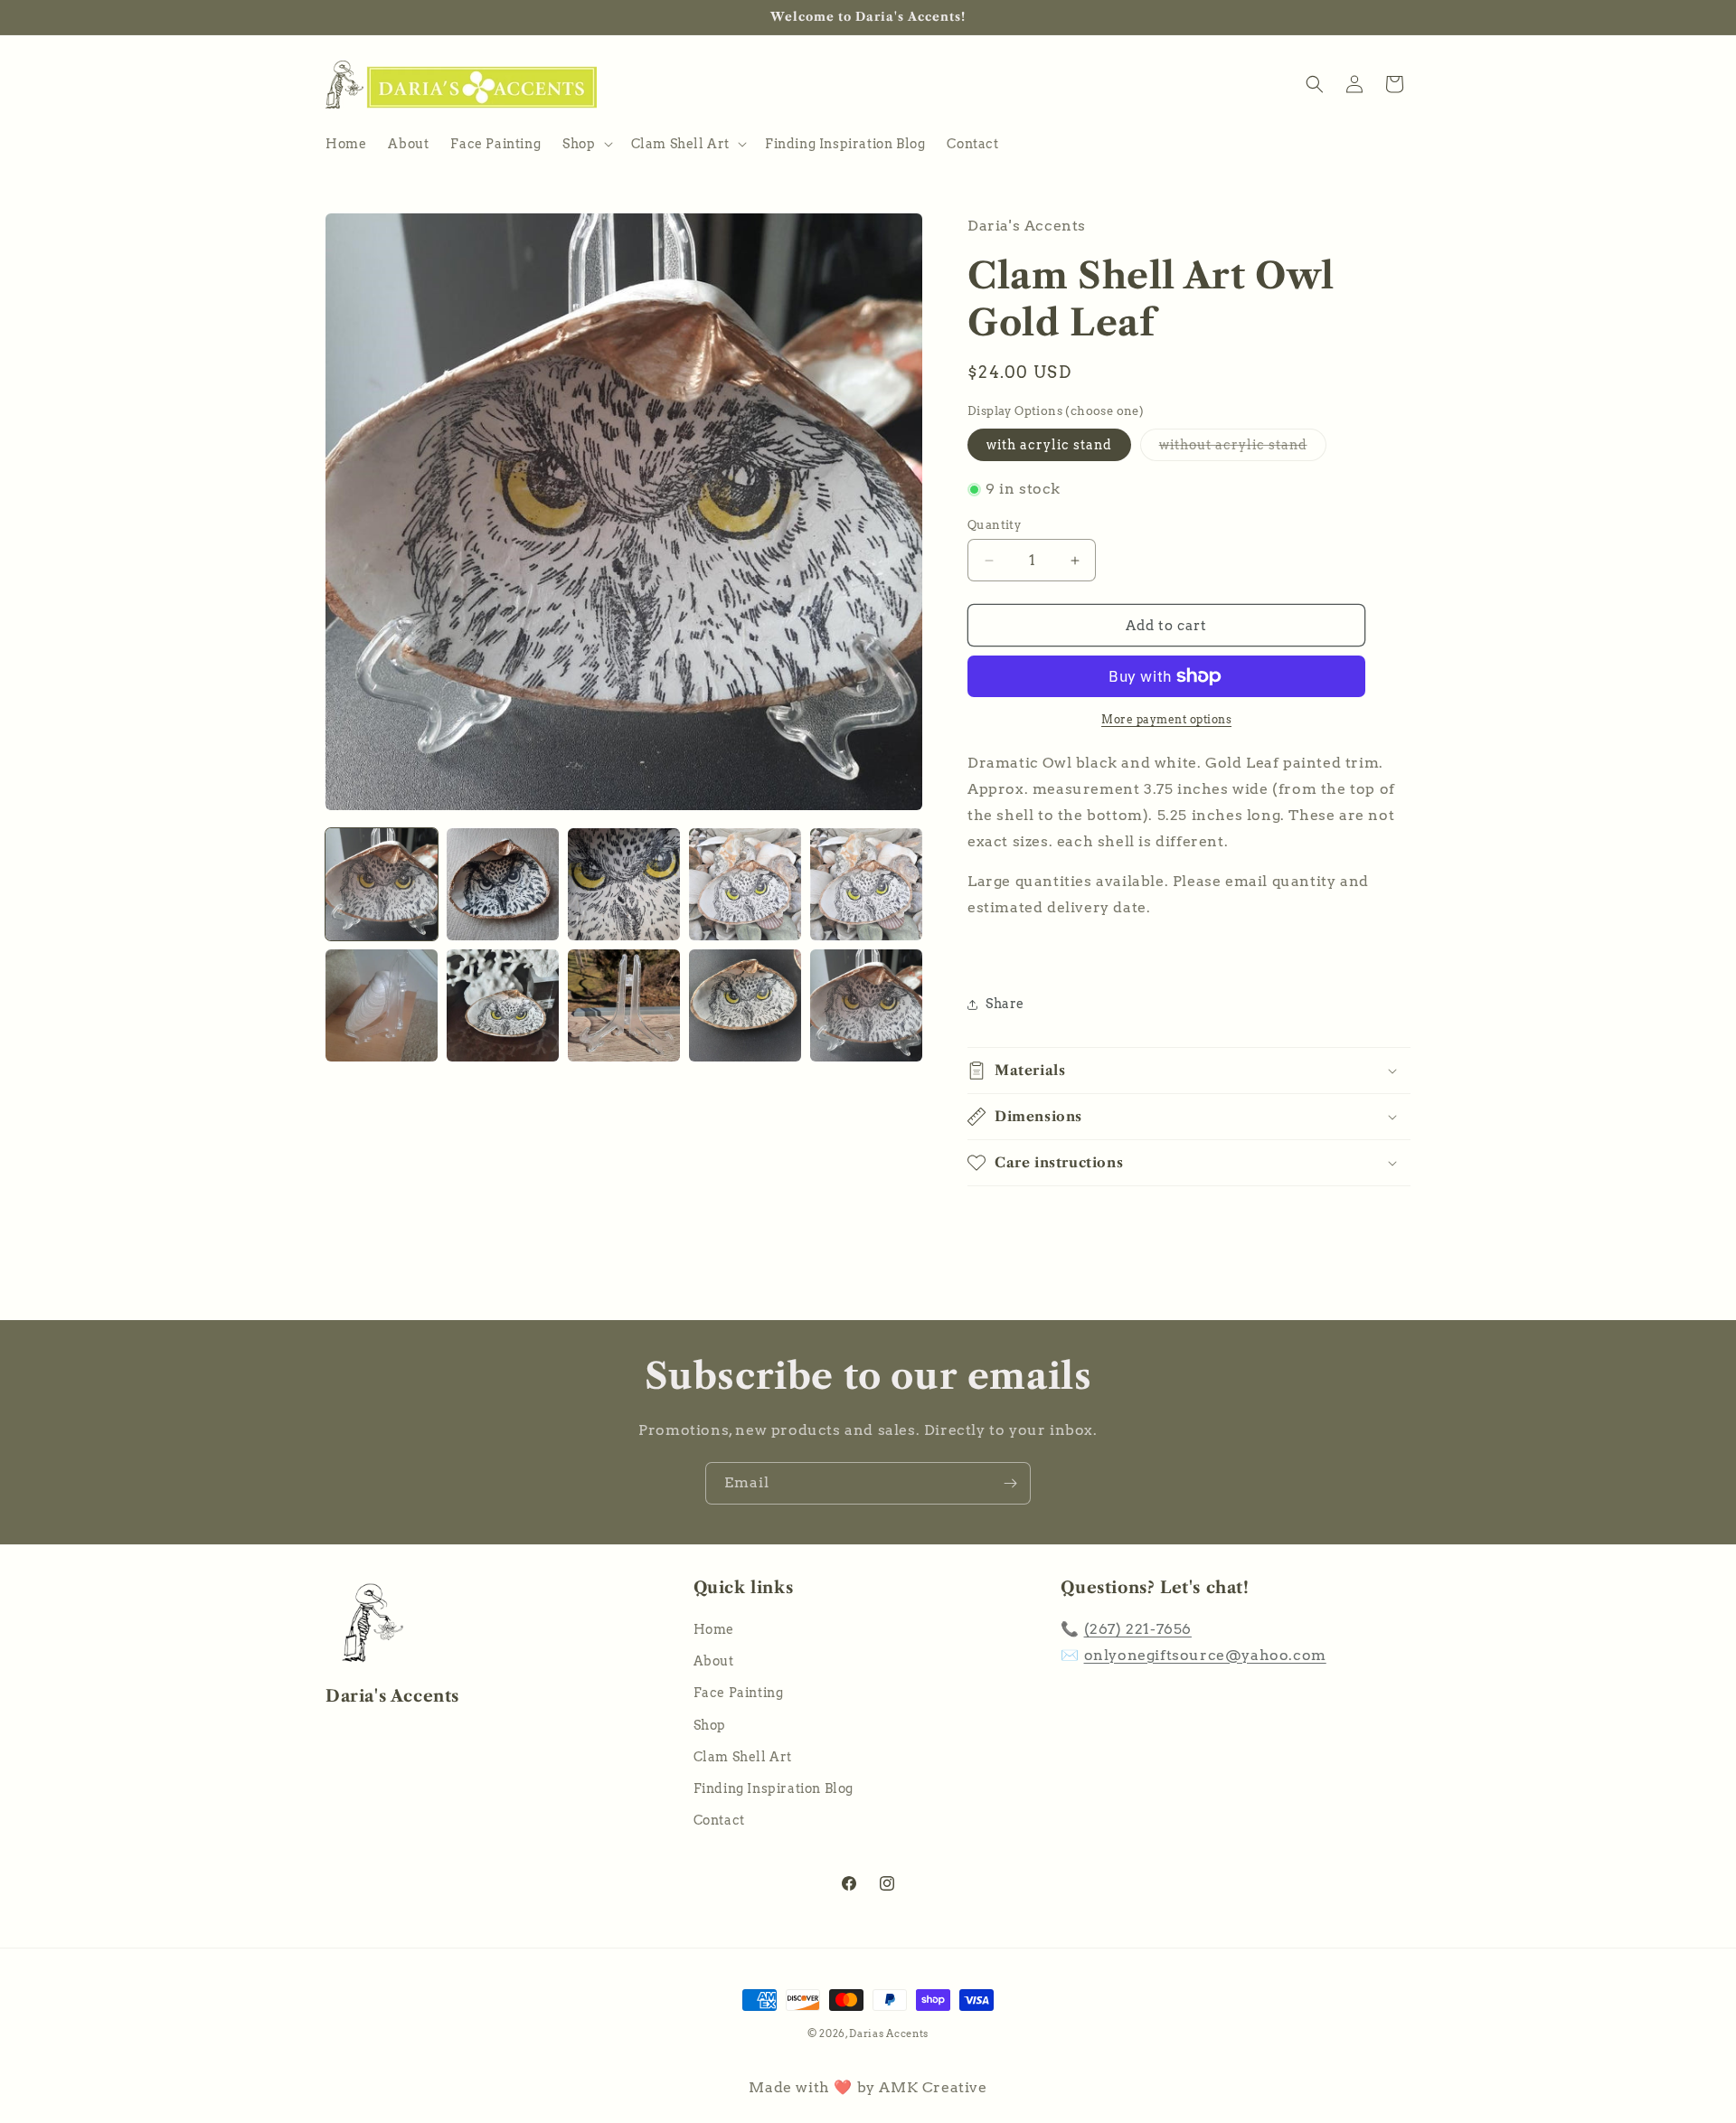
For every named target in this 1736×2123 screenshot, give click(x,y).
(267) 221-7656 (1138, 1630)
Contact (719, 1821)
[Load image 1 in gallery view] (382, 884)
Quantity (994, 525)
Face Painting (739, 1694)
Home (714, 1630)
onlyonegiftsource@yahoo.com (1205, 1655)
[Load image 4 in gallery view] (745, 884)
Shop (710, 1725)
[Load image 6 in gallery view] (382, 1005)
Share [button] (1005, 1004)
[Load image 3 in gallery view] (624, 884)
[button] (585, 144)
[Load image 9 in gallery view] (745, 1005)
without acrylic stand (1243, 449)
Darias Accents (889, 2033)
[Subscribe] (1010, 1483)
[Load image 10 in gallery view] (866, 1005)
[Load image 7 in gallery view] (503, 1005)
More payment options (1166, 719)
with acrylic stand (1049, 445)
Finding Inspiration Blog (774, 1788)
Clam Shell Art (743, 1757)
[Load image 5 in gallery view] (866, 884)
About (714, 1662)
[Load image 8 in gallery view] (624, 1005)
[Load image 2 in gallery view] (503, 884)
